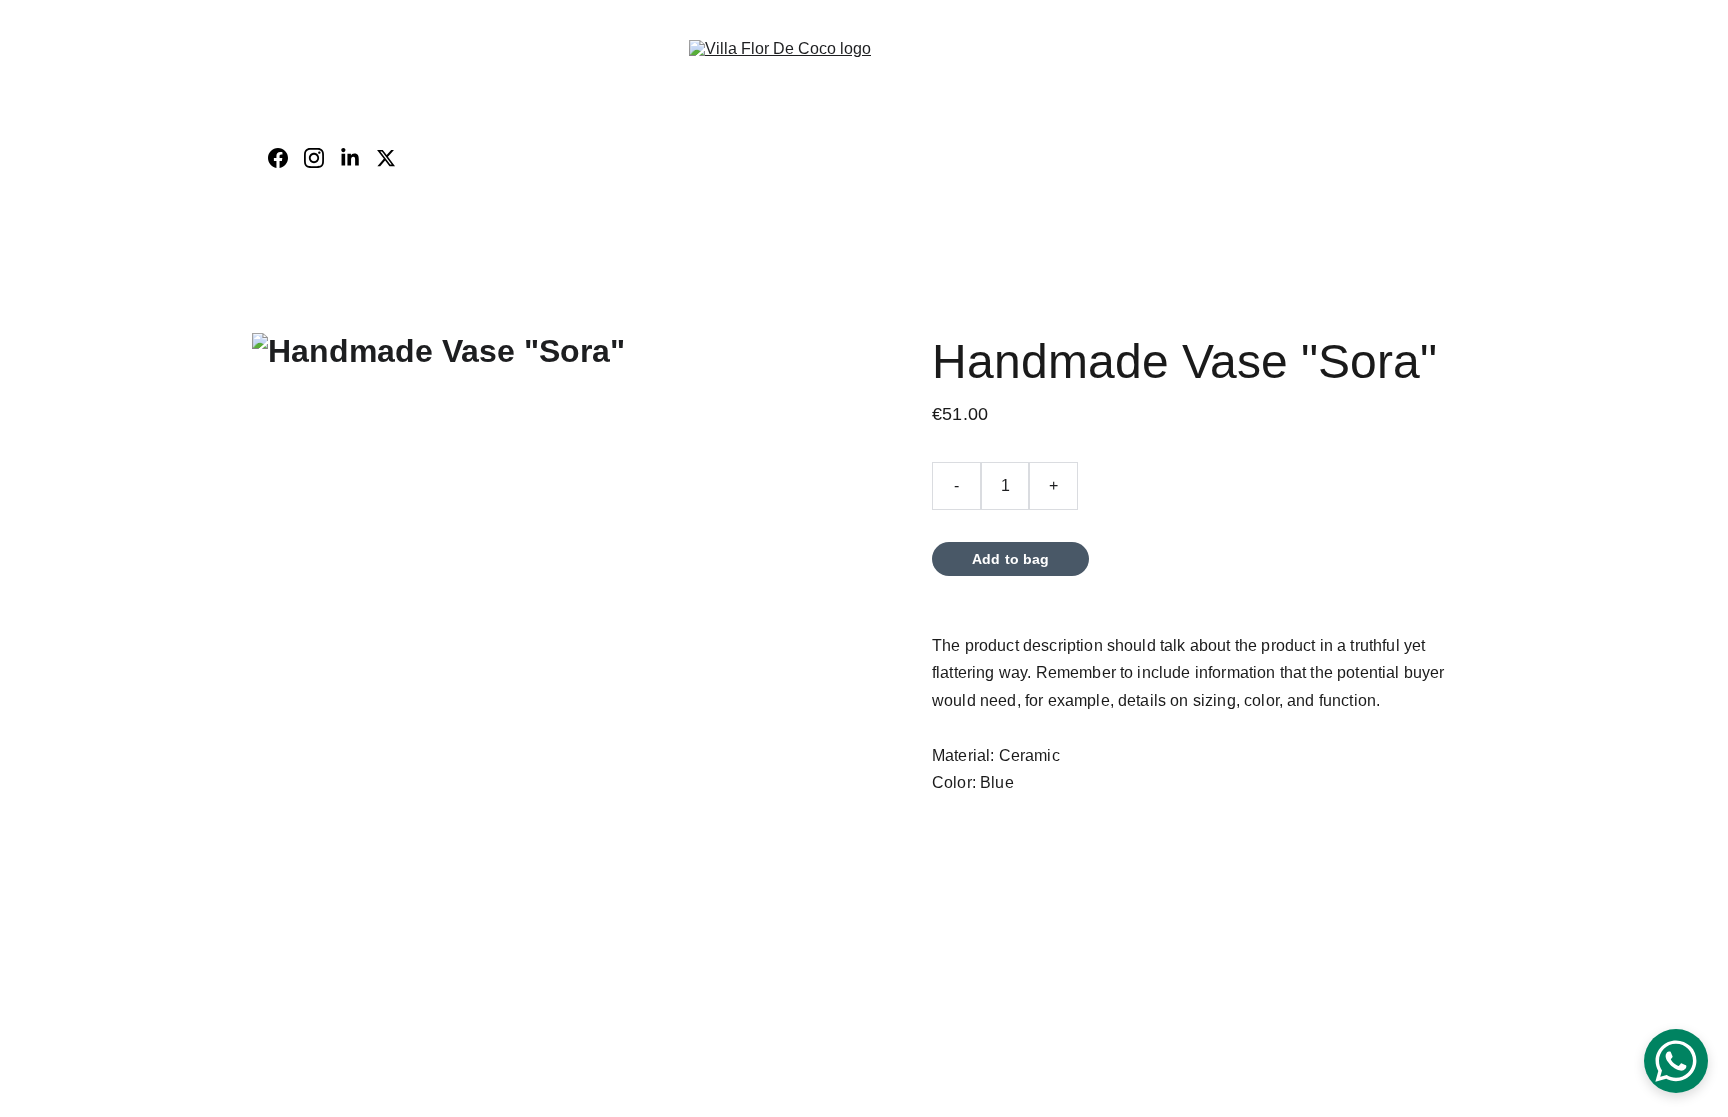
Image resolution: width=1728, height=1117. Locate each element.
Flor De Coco (576, 135)
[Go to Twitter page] (386, 158)
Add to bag (1010, 559)
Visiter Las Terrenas (1058, 135)
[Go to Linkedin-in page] (358, 158)
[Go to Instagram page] (322, 158)
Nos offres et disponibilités (822, 179)
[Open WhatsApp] (1676, 1061)
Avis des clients (814, 135)
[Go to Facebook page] (286, 158)
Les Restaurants (1236, 135)
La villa (676, 135)
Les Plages (929, 135)
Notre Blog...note (1026, 179)
